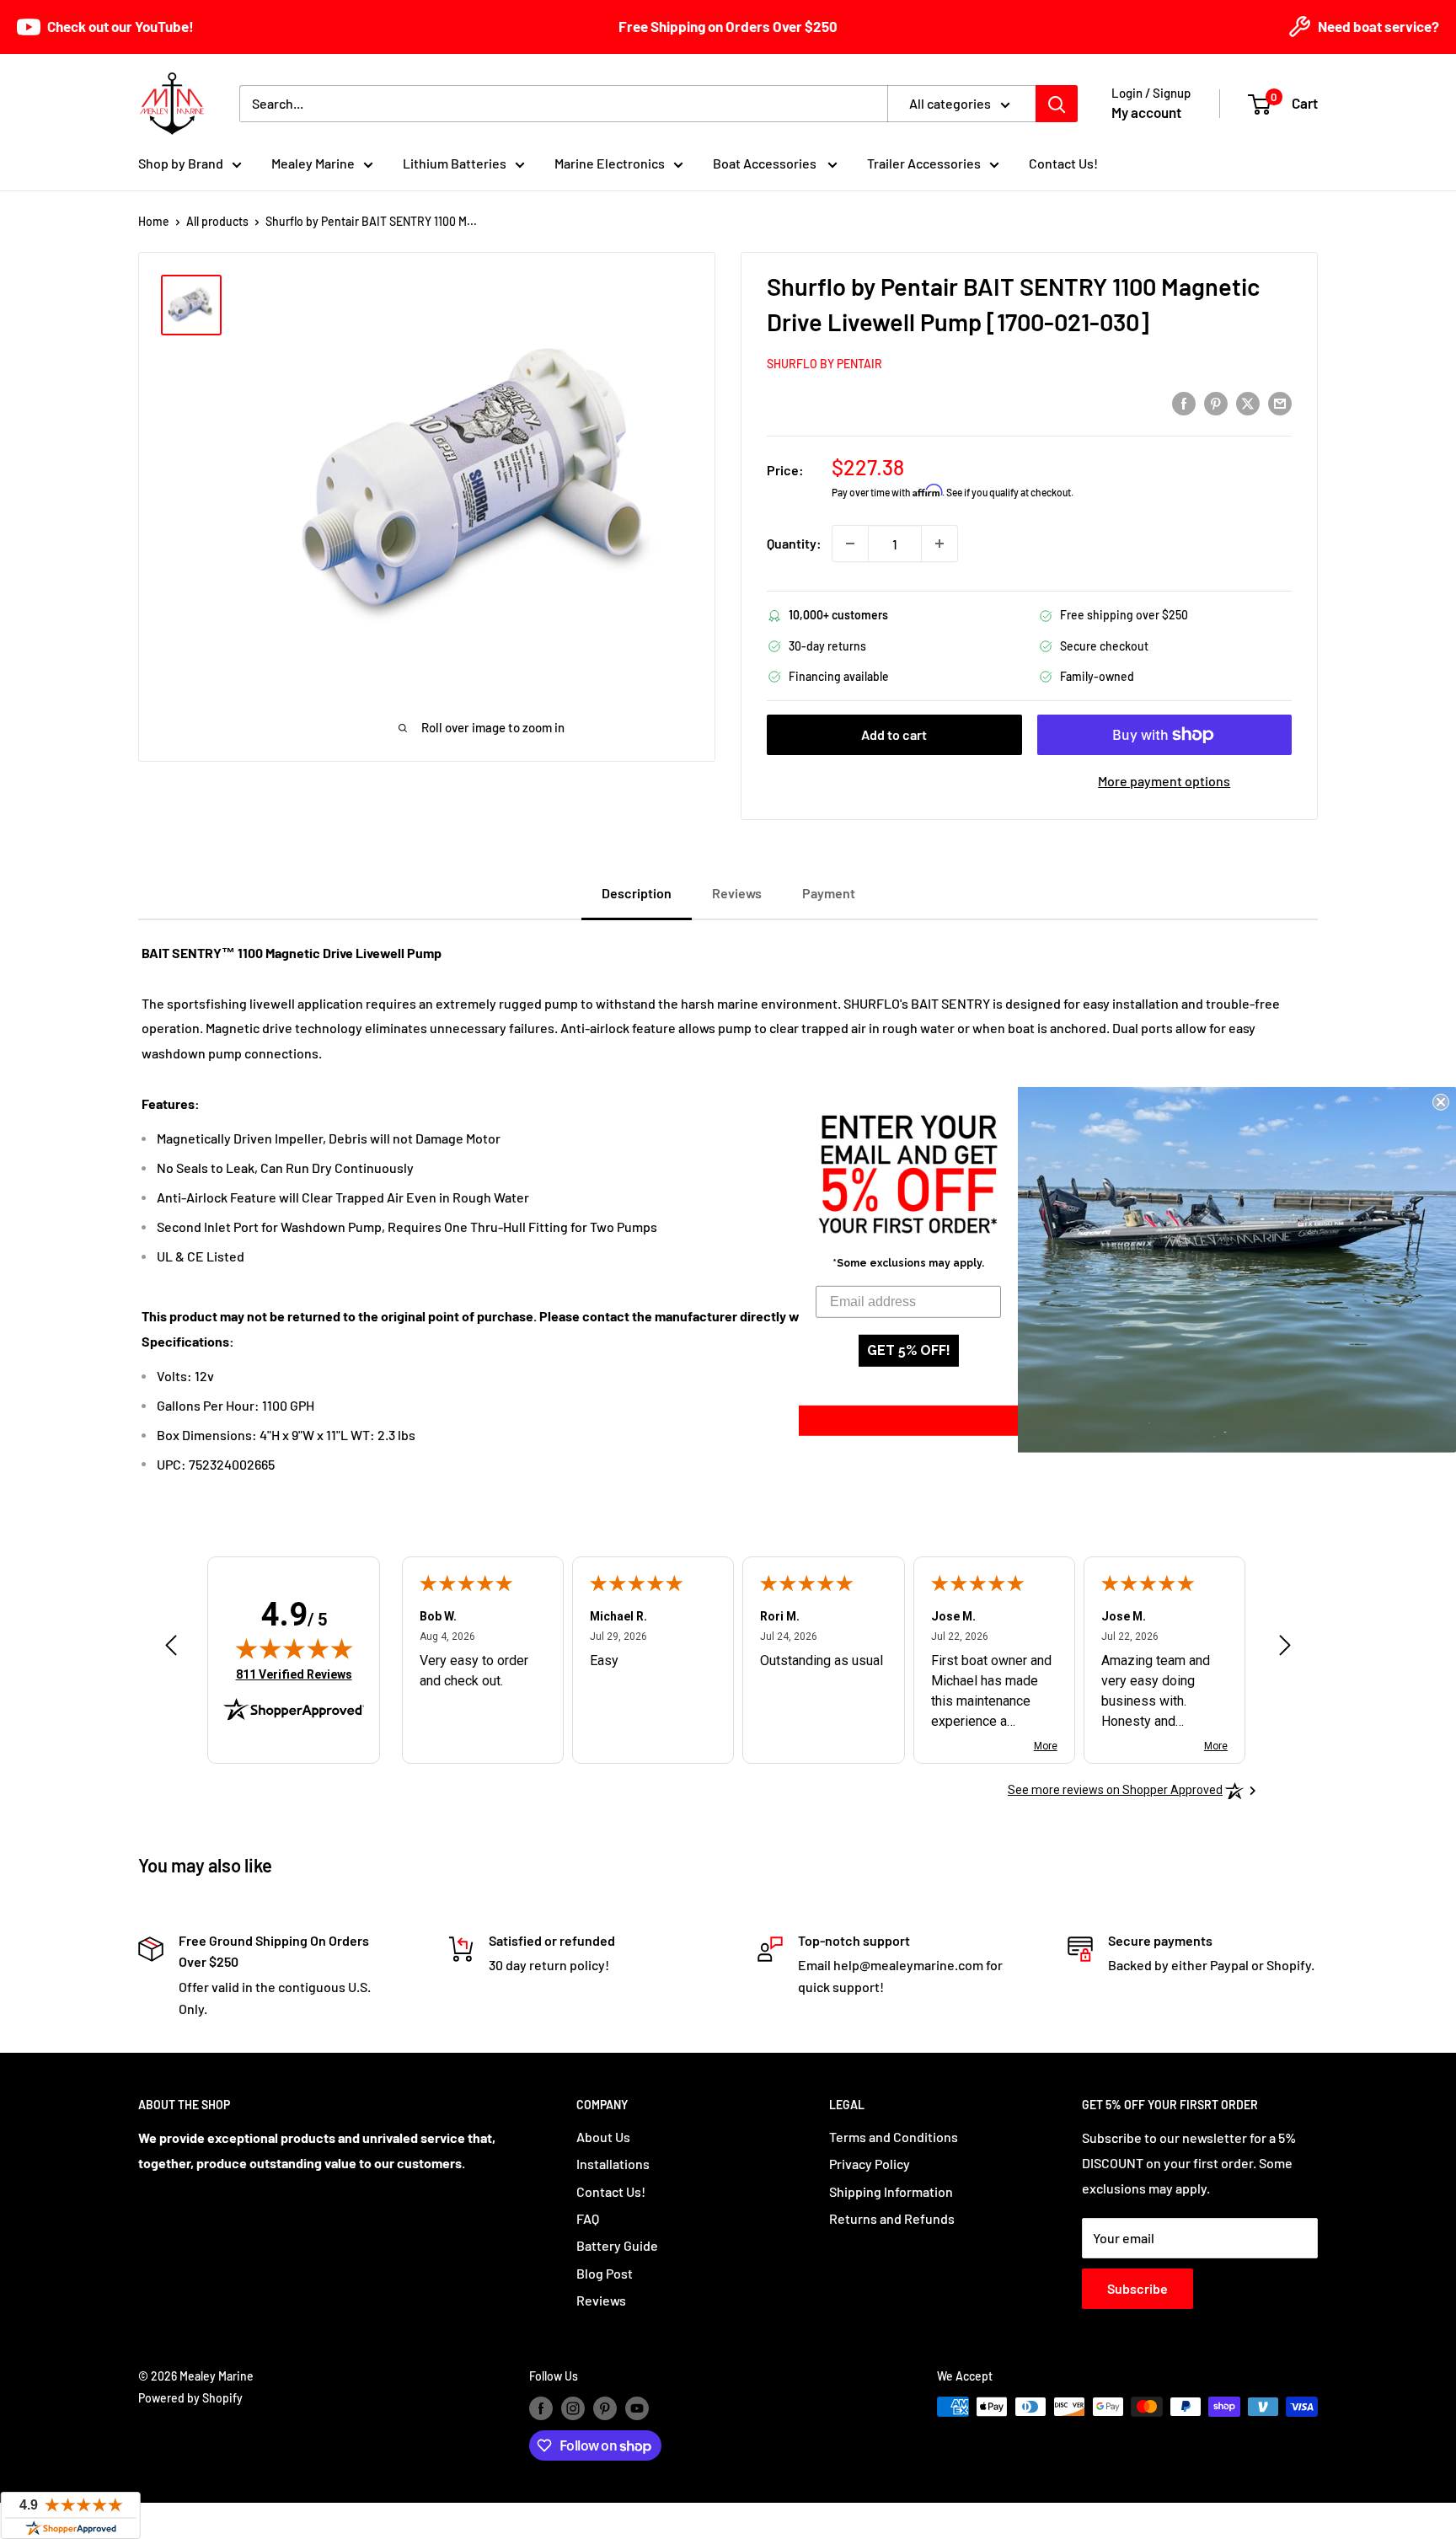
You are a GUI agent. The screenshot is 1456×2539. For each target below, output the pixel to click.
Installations (613, 2164)
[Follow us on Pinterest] (605, 2408)
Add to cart (894, 734)
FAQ (588, 2218)
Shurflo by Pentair (824, 364)
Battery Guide (617, 2245)
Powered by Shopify (190, 2398)
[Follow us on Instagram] (573, 2408)
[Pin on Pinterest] (1216, 402)
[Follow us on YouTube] (637, 2408)
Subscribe (1137, 2288)
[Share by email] (1280, 402)
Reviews (601, 2300)
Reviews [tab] (737, 893)
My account (1146, 112)
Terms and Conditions (894, 2137)
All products (217, 221)
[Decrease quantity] (850, 544)
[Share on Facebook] (1184, 402)
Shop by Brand (181, 163)
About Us (603, 2137)
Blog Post (605, 2273)
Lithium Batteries (455, 163)
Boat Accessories (766, 163)
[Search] (1057, 104)
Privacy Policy (870, 2164)
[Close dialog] (1441, 1101)
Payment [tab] (829, 893)
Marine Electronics (610, 163)
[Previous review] (171, 1649)
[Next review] (1285, 1649)
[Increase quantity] (939, 544)
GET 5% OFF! (909, 1350)
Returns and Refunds (892, 2218)
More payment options (1164, 781)
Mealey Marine (313, 163)
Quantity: (794, 543)
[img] (294, 1648)
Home (154, 221)
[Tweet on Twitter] (1248, 402)
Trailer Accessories (924, 163)
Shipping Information (891, 2191)
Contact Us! (1063, 163)
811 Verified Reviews (294, 1674)
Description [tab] (637, 893)
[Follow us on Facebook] (541, 2408)
